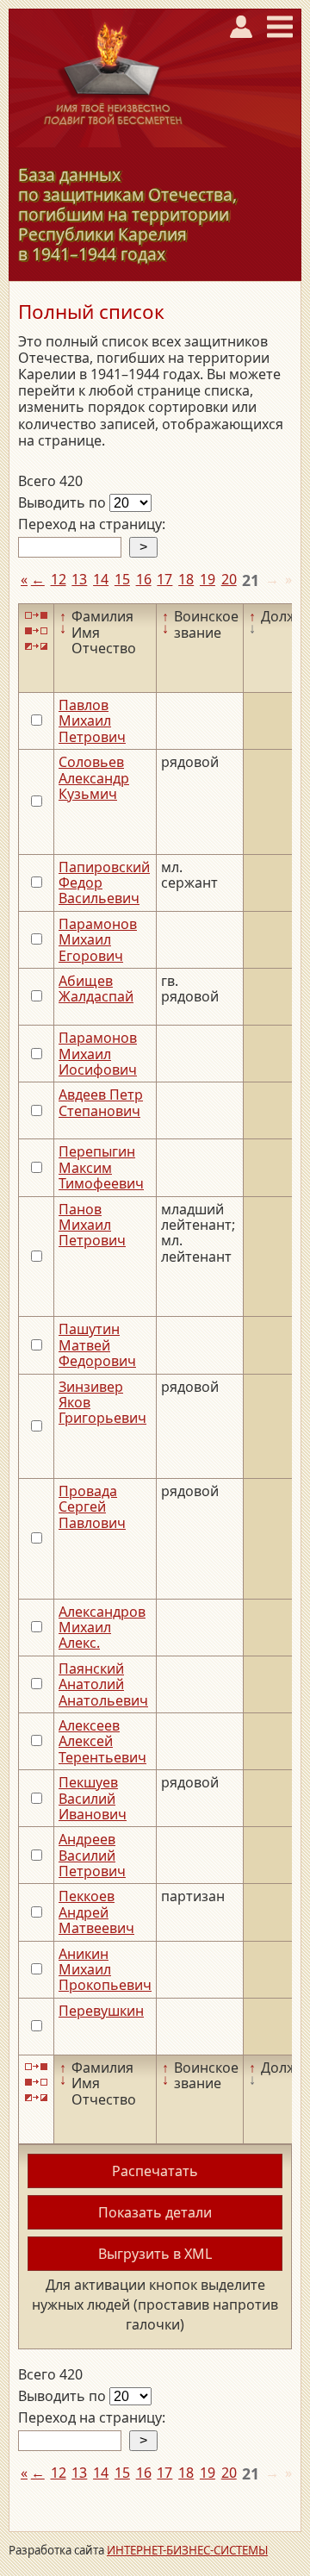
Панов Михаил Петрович (92, 1225)
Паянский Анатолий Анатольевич (103, 1684)
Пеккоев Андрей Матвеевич (96, 1912)
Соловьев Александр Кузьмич (94, 778)
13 (79, 579)
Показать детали (155, 2212)
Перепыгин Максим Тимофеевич (101, 1167)
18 (186, 579)
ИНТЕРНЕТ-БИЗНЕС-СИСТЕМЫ (187, 2550)
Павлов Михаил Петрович (92, 721)
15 (122, 579)
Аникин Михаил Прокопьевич (105, 1970)
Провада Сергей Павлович (92, 1507)
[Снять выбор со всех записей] (36, 631)
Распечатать (155, 2171)
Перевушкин (101, 2011)
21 (251, 580)
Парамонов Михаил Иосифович (98, 1054)
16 (144, 579)
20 (229, 579)
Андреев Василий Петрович (92, 1855)
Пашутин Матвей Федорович (97, 1345)
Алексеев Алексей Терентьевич (102, 1741)
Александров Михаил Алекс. (102, 1628)
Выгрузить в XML (155, 2254)
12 (59, 579)
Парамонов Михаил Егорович (98, 940)
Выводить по (64, 502)
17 (164, 579)
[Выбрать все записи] (36, 615)
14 (101, 579)
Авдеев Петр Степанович (101, 1102)
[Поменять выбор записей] (36, 647)
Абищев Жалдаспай (96, 989)
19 (208, 579)
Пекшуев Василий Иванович (93, 1798)
